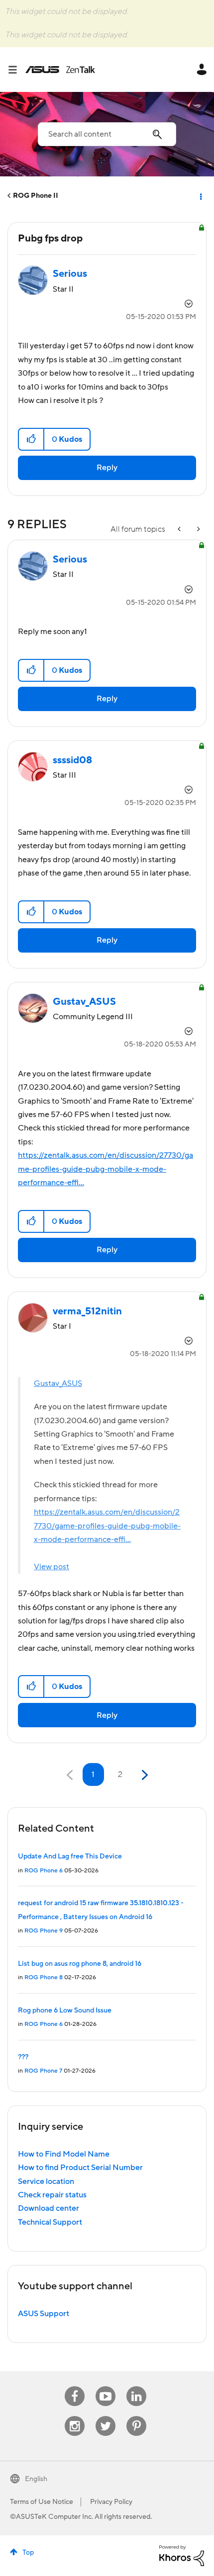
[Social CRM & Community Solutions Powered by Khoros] (182, 2555)
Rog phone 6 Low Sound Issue (65, 2011)
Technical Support (50, 2222)
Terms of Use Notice (42, 2502)
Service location (46, 2181)
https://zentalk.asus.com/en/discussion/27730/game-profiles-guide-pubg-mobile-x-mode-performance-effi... (106, 1169)
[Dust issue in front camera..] (180, 529)
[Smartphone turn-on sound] (198, 529)
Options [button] (200, 196)
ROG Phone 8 (44, 1977)
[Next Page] (144, 1775)
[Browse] (16, 70)
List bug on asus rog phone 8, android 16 (80, 1964)
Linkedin (136, 2386)
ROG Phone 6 (44, 1871)
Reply (107, 468)
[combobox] (107, 134)
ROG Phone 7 (43, 2071)
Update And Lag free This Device (70, 1856)
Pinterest (136, 2416)
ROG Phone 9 (44, 1931)
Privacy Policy (111, 2502)
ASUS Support (44, 2314)
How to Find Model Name (64, 2154)
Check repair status (52, 2195)
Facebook (75, 2386)
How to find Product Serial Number (80, 2168)
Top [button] (28, 2553)
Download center (49, 2208)
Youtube (106, 2386)
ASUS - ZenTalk (60, 70)
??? (23, 2057)
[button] (32, 439)
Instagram (75, 2416)
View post (52, 1567)
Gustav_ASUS (58, 1383)
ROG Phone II (36, 196)
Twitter (106, 2416)
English (36, 2479)
